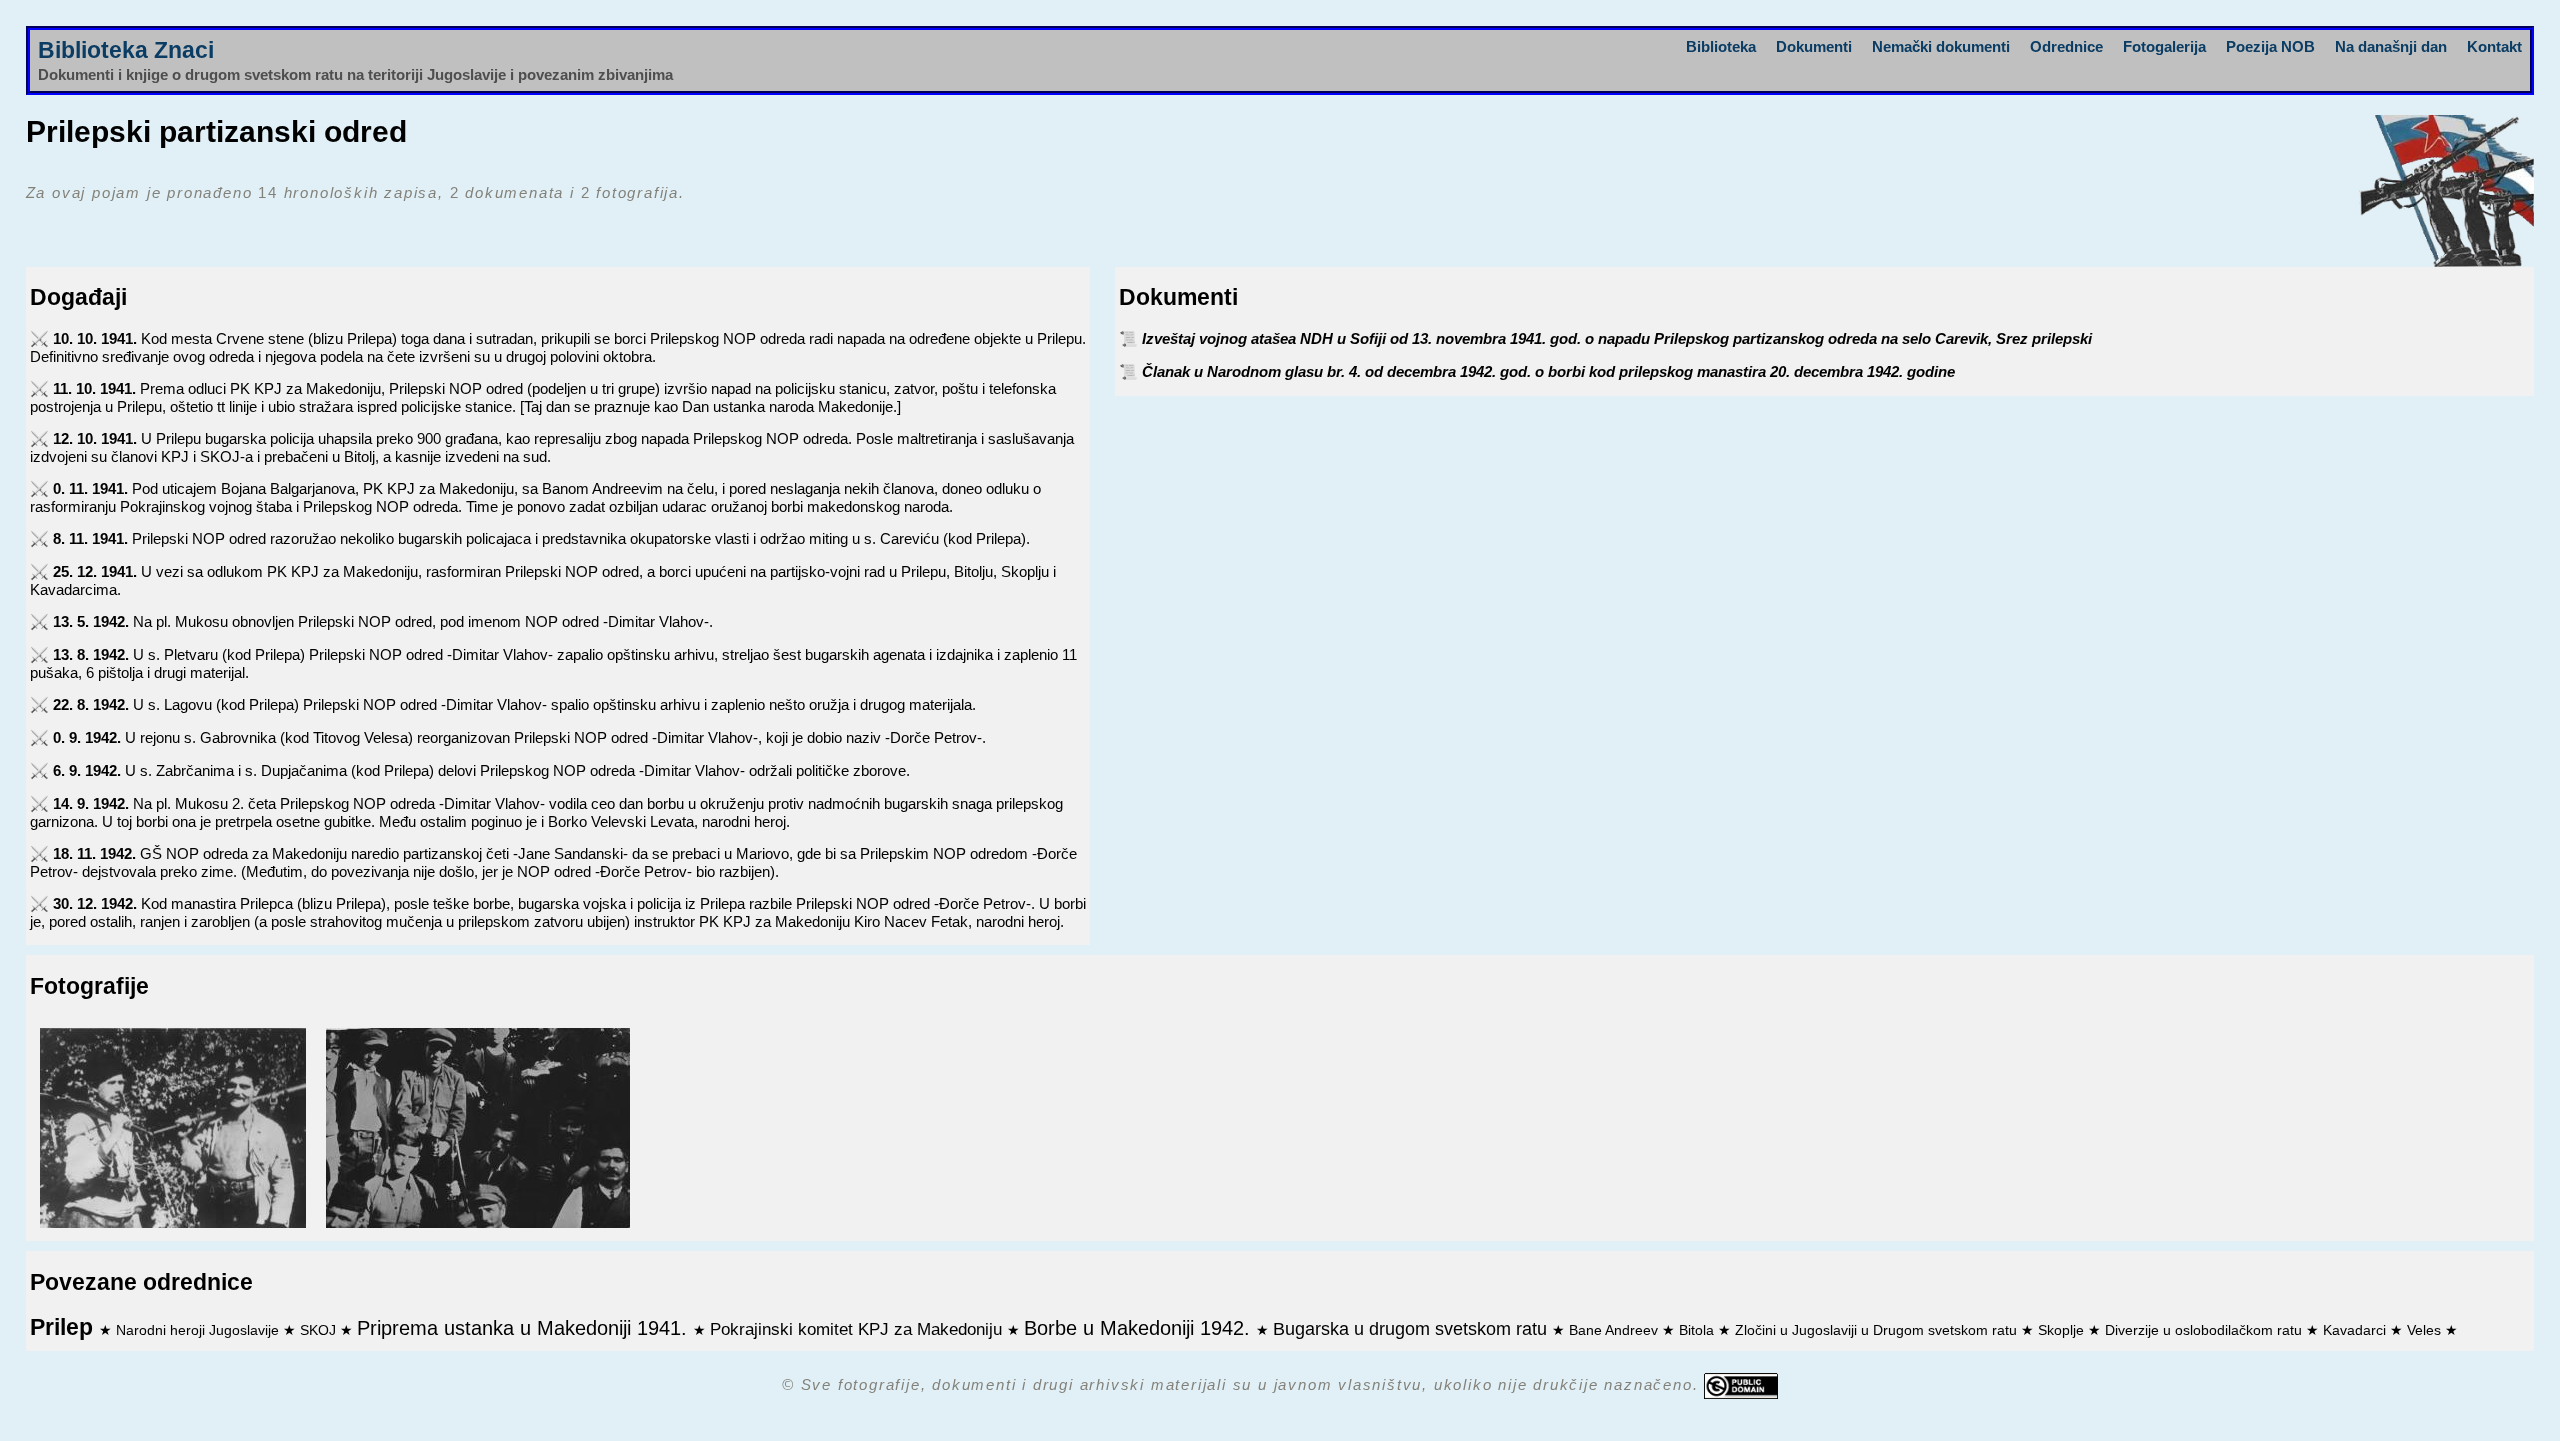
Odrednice (2066, 46)
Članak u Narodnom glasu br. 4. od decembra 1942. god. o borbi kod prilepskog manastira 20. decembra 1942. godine (1548, 371)
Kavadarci (2356, 1330)
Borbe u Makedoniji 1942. (1140, 1328)
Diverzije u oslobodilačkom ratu (2205, 1330)
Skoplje (2063, 1330)
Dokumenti (1814, 46)
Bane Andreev (1615, 1330)
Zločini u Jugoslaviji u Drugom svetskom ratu (1878, 1330)
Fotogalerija (2164, 46)
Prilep (64, 1327)
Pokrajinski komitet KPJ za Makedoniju (858, 1329)
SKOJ (320, 1330)
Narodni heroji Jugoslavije (199, 1330)
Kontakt (2494, 46)
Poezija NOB (2270, 46)
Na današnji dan (2391, 46)
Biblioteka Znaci (126, 50)
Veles (2426, 1330)
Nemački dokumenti (1941, 46)
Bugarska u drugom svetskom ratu (1412, 1329)
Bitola (1698, 1330)
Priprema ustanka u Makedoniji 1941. (525, 1328)
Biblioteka (1721, 46)
